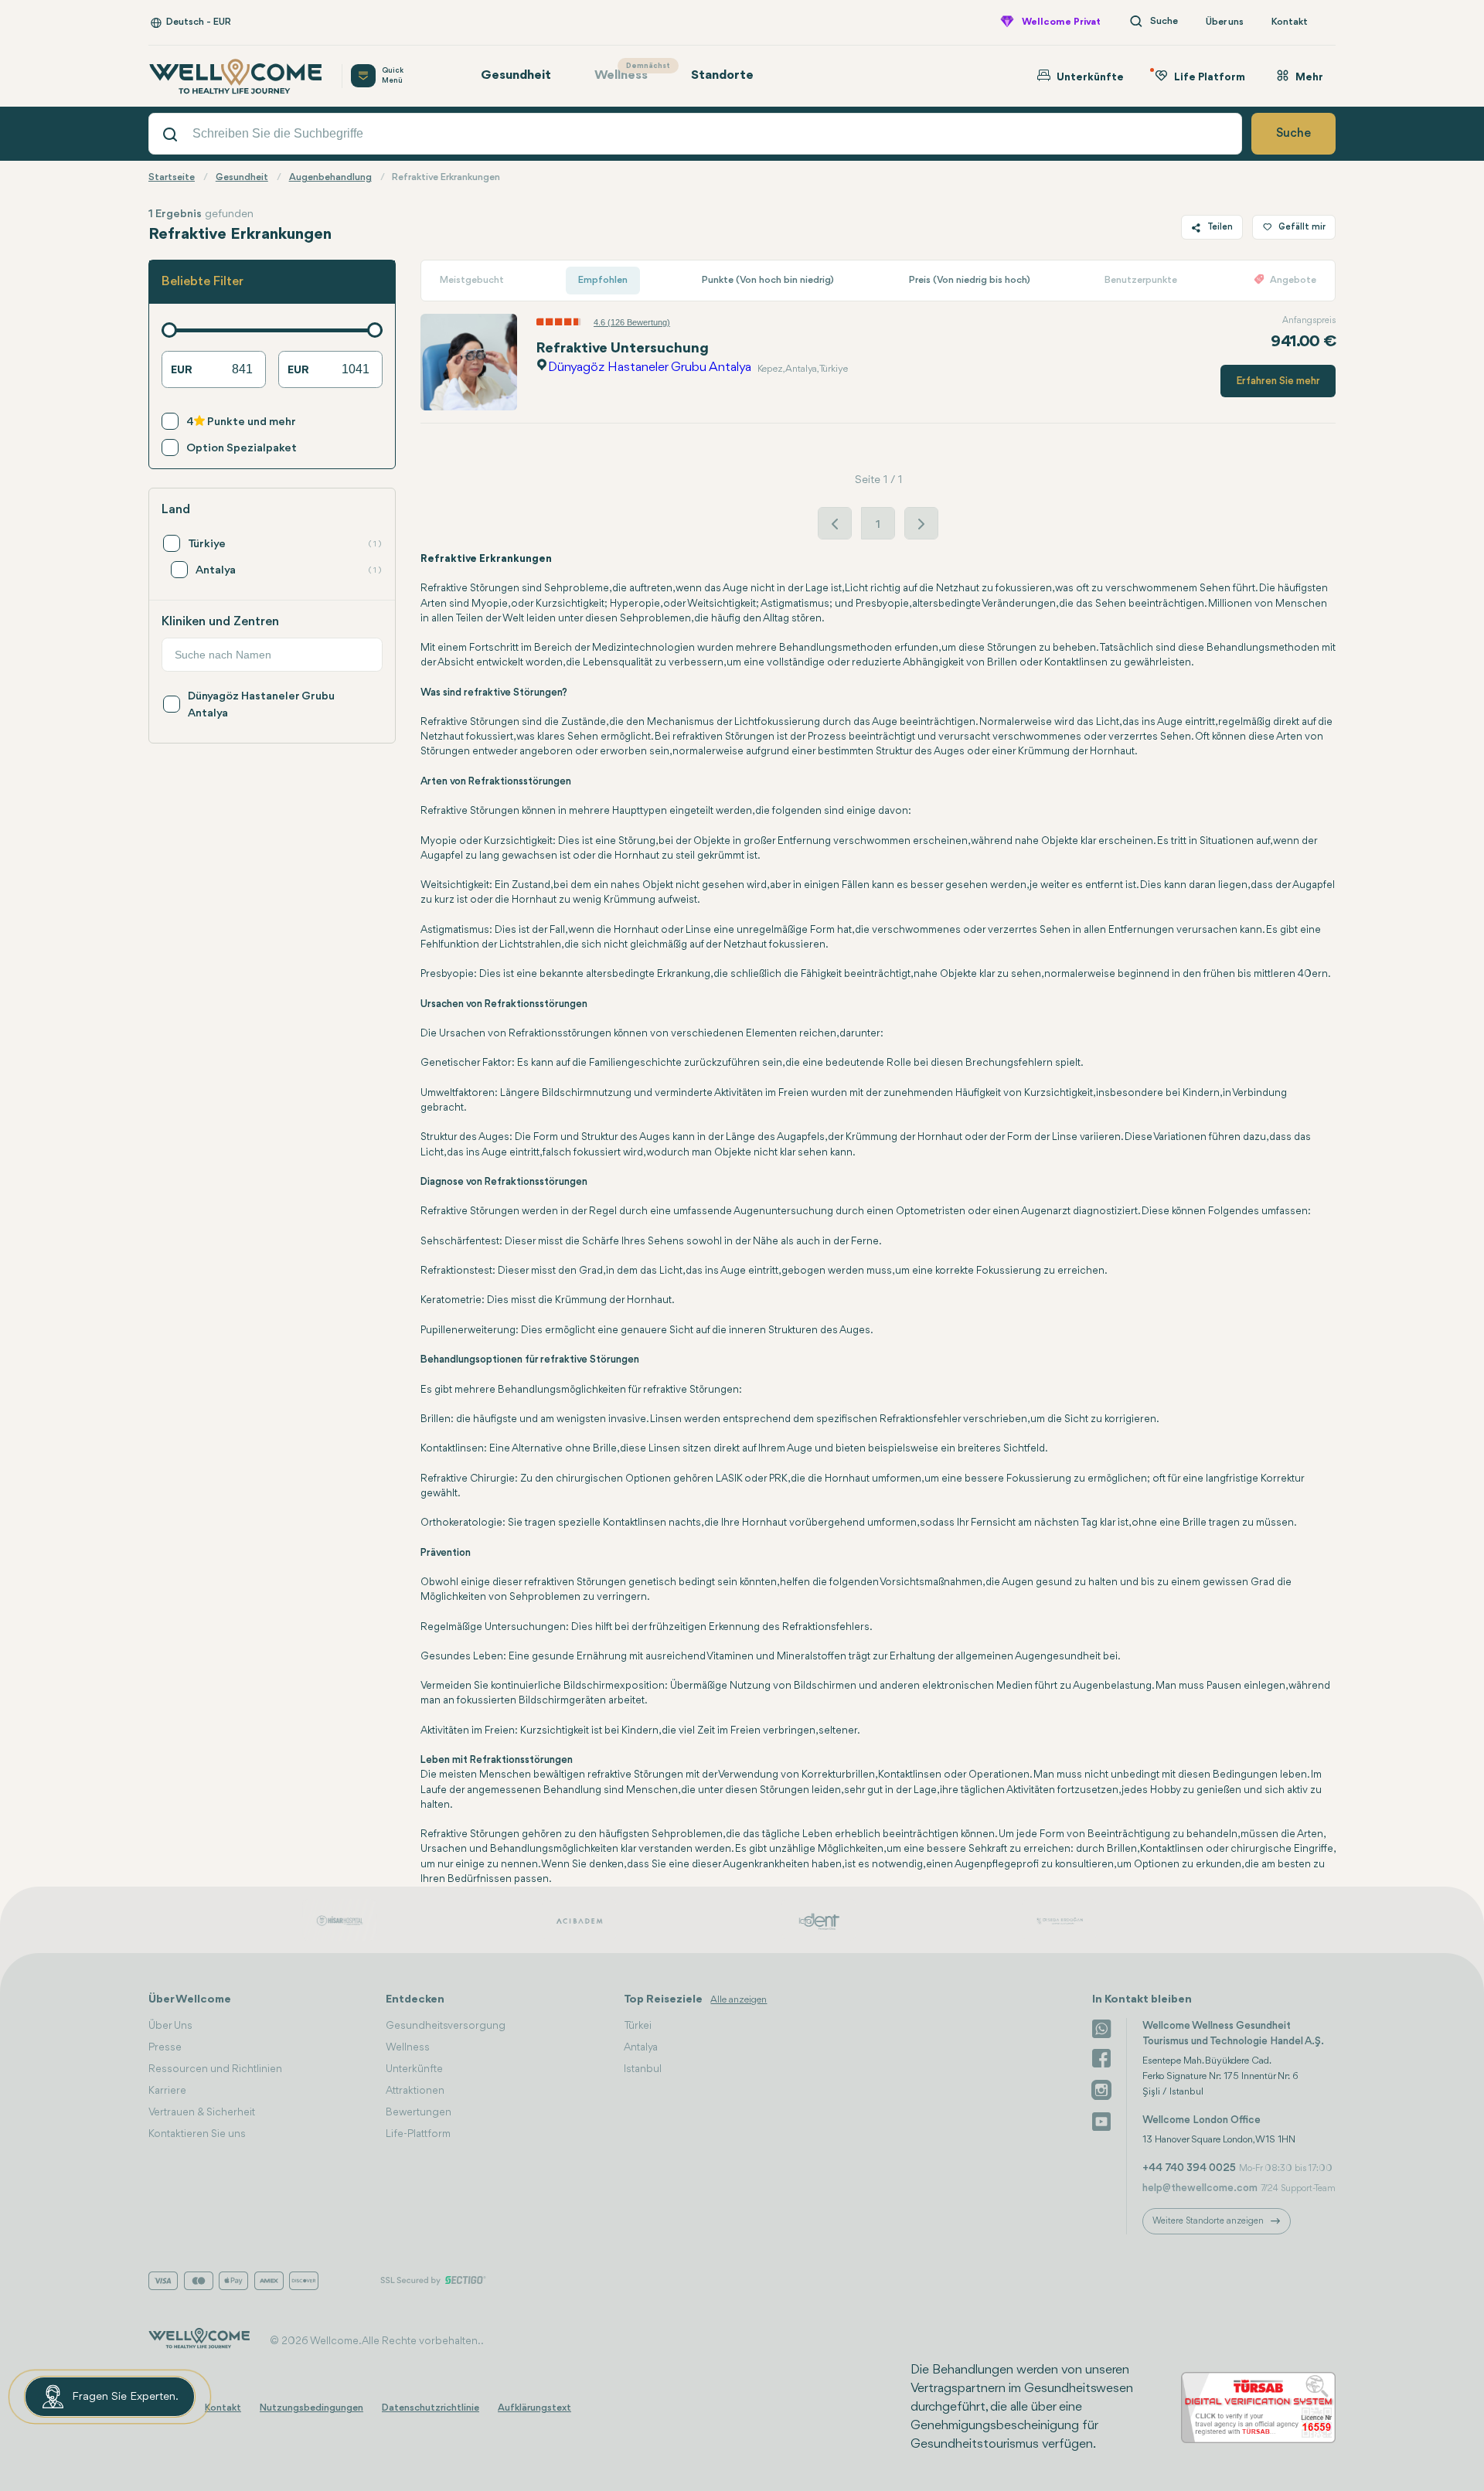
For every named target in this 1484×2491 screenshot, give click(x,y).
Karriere (167, 2091)
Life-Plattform (418, 2134)
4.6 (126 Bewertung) (632, 322)
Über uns (1225, 22)
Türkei (638, 2026)
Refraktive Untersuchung (622, 349)
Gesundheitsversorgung (446, 2026)
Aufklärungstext (534, 2408)
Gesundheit (516, 75)
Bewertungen (419, 2112)
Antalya (641, 2047)
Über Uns (170, 2026)
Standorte (722, 75)
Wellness (629, 72)
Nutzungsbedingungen (311, 2408)
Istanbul (643, 2069)
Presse (165, 2047)
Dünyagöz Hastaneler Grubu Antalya (650, 368)
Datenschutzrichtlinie (431, 2408)
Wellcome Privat (1061, 22)
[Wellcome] (236, 76)
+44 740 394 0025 (1189, 2168)
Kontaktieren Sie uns (197, 2134)
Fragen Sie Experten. (125, 2397)
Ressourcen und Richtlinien (215, 2069)
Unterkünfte (414, 2069)
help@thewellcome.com (1200, 2188)
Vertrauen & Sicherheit (202, 2112)
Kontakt (1290, 22)
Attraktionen (415, 2091)
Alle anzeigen (739, 2000)
